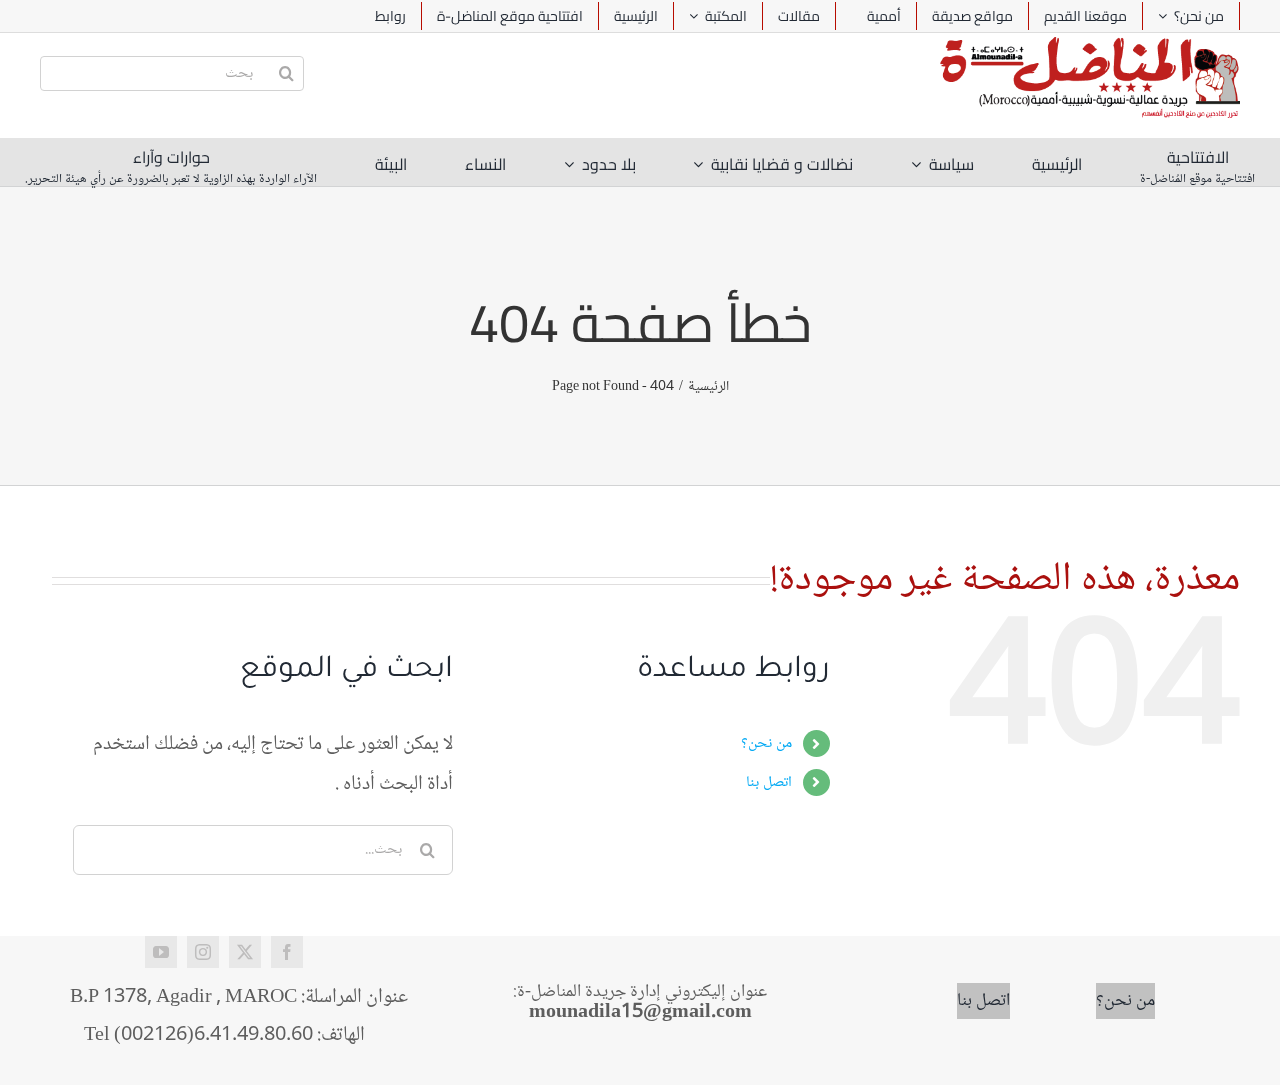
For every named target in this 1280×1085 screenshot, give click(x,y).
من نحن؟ (766, 743)
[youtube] (161, 952)
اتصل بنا (769, 782)
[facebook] (287, 952)
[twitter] (245, 952)
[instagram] (203, 952)
